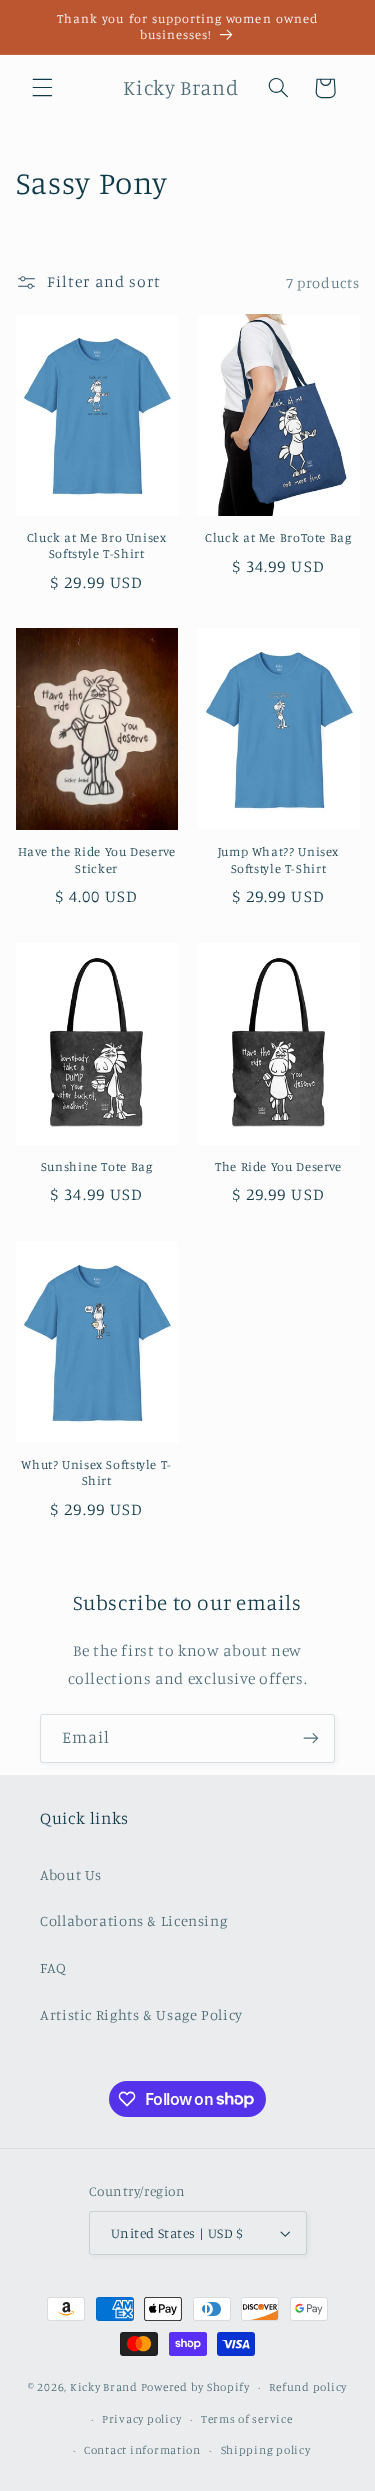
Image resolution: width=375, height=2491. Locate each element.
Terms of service (247, 2419)
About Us (71, 1874)
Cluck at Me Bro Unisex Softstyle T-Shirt (97, 545)
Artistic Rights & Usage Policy (141, 2014)
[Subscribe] (311, 1738)
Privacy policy (141, 2419)
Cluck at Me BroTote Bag (278, 537)
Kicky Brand (104, 2387)
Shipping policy (266, 2450)
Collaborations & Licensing (133, 1920)
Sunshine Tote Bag (97, 1166)
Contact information (142, 2450)
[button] (42, 88)
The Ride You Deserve (278, 1166)
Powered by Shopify (195, 2387)
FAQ (53, 1967)
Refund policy (308, 2387)
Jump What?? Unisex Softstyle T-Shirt (278, 859)
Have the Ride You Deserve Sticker (97, 859)
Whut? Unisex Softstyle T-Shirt (96, 1472)
